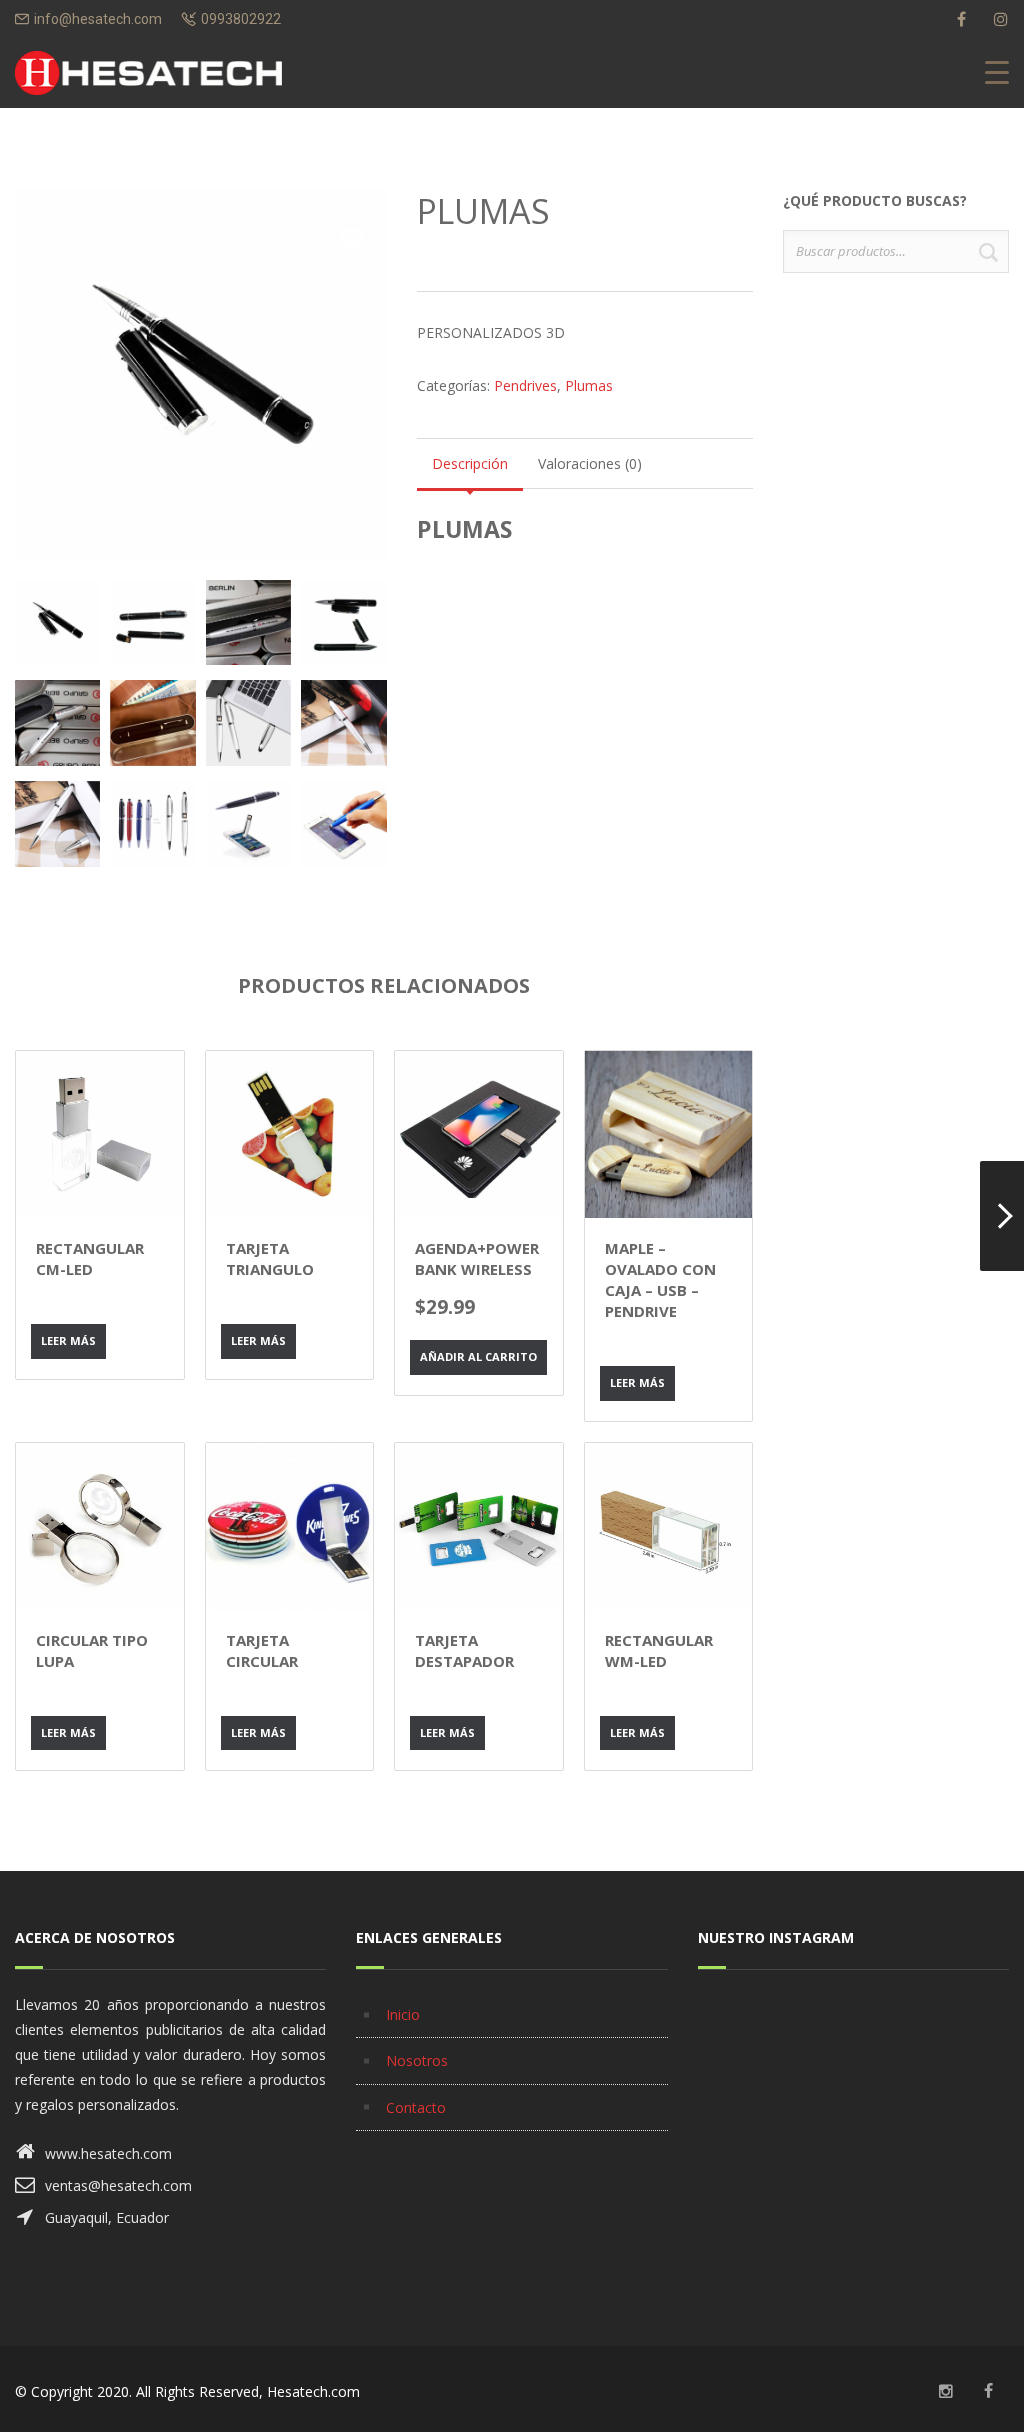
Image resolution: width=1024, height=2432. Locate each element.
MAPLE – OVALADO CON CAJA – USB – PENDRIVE (660, 1279)
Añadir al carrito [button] (478, 1356)
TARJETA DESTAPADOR (464, 1650)
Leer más (68, 1340)
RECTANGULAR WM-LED (659, 1650)
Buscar (988, 251)
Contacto (416, 2107)
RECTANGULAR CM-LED (90, 1258)
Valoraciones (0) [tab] (590, 463)
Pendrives (525, 385)
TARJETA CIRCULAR (262, 1650)
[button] (354, 239)
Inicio (403, 2014)
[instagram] (1001, 19)
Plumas (589, 385)
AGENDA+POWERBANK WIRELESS (477, 1258)
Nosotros (417, 2060)
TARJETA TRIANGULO (270, 1258)
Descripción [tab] (470, 463)
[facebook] (961, 19)
